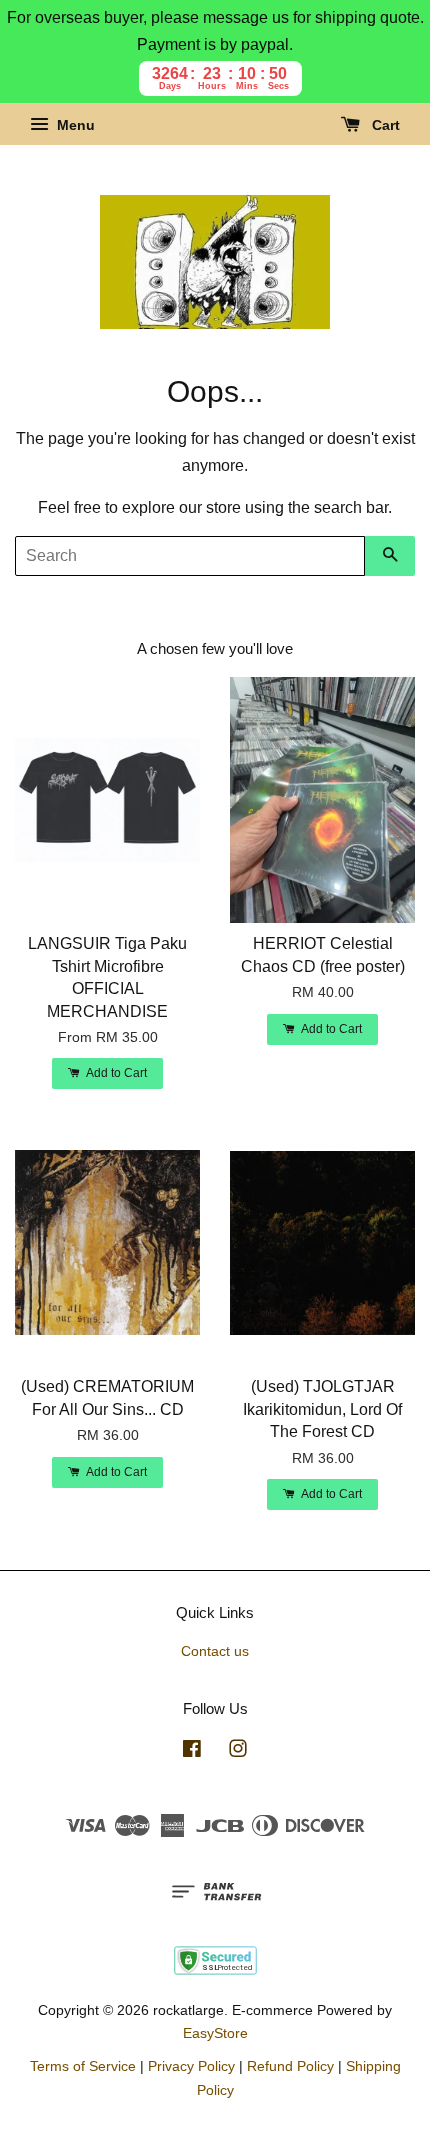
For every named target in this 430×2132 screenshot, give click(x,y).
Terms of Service (83, 2066)
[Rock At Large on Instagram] (238, 1752)
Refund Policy (290, 2066)
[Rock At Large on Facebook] (192, 1752)
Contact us (215, 1651)
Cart (384, 126)
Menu (74, 126)
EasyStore (215, 2033)
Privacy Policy (191, 2066)
